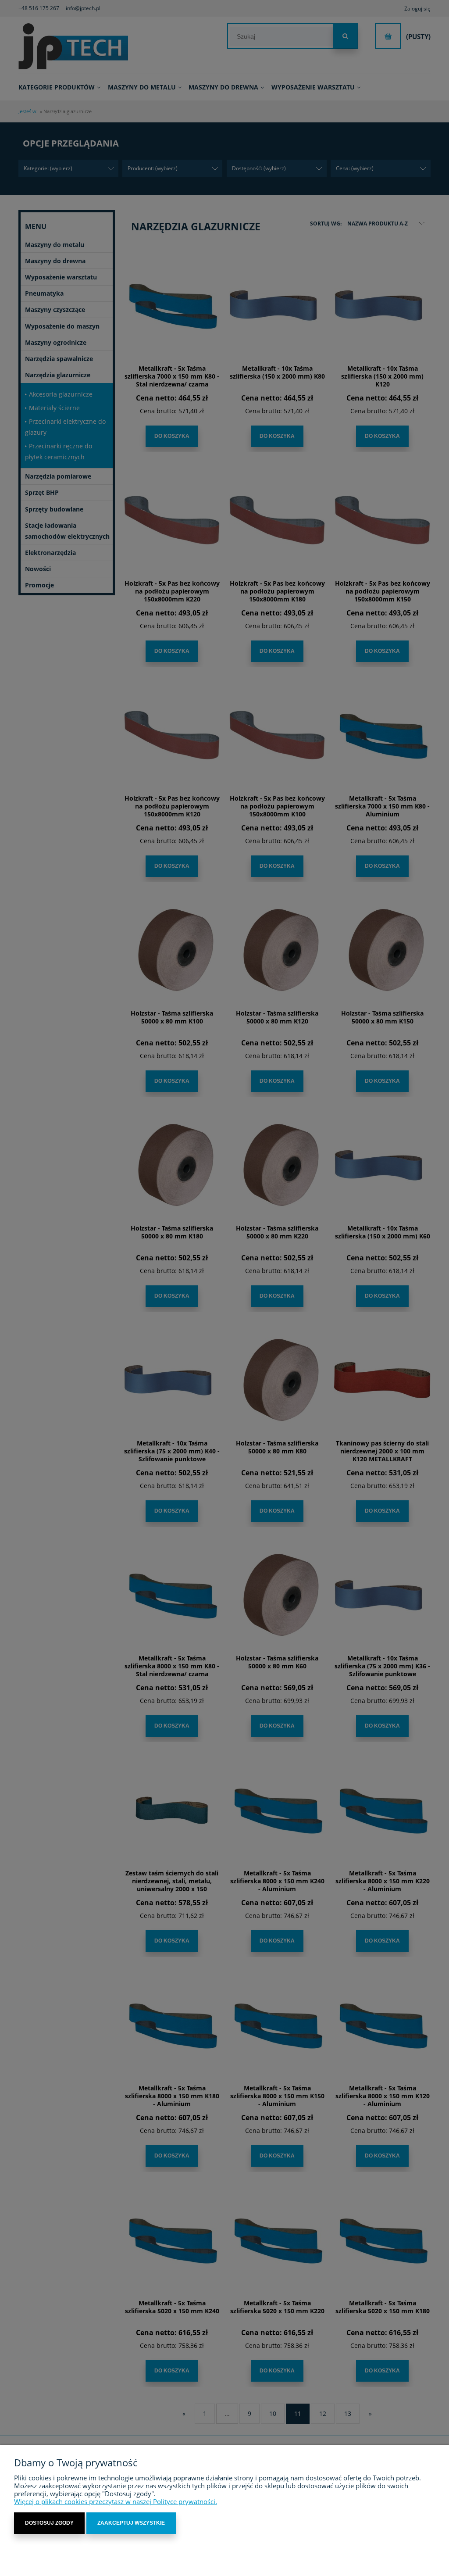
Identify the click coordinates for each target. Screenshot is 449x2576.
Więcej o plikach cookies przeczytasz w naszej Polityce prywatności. (116, 2501)
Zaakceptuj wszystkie (131, 2523)
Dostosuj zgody (49, 2523)
